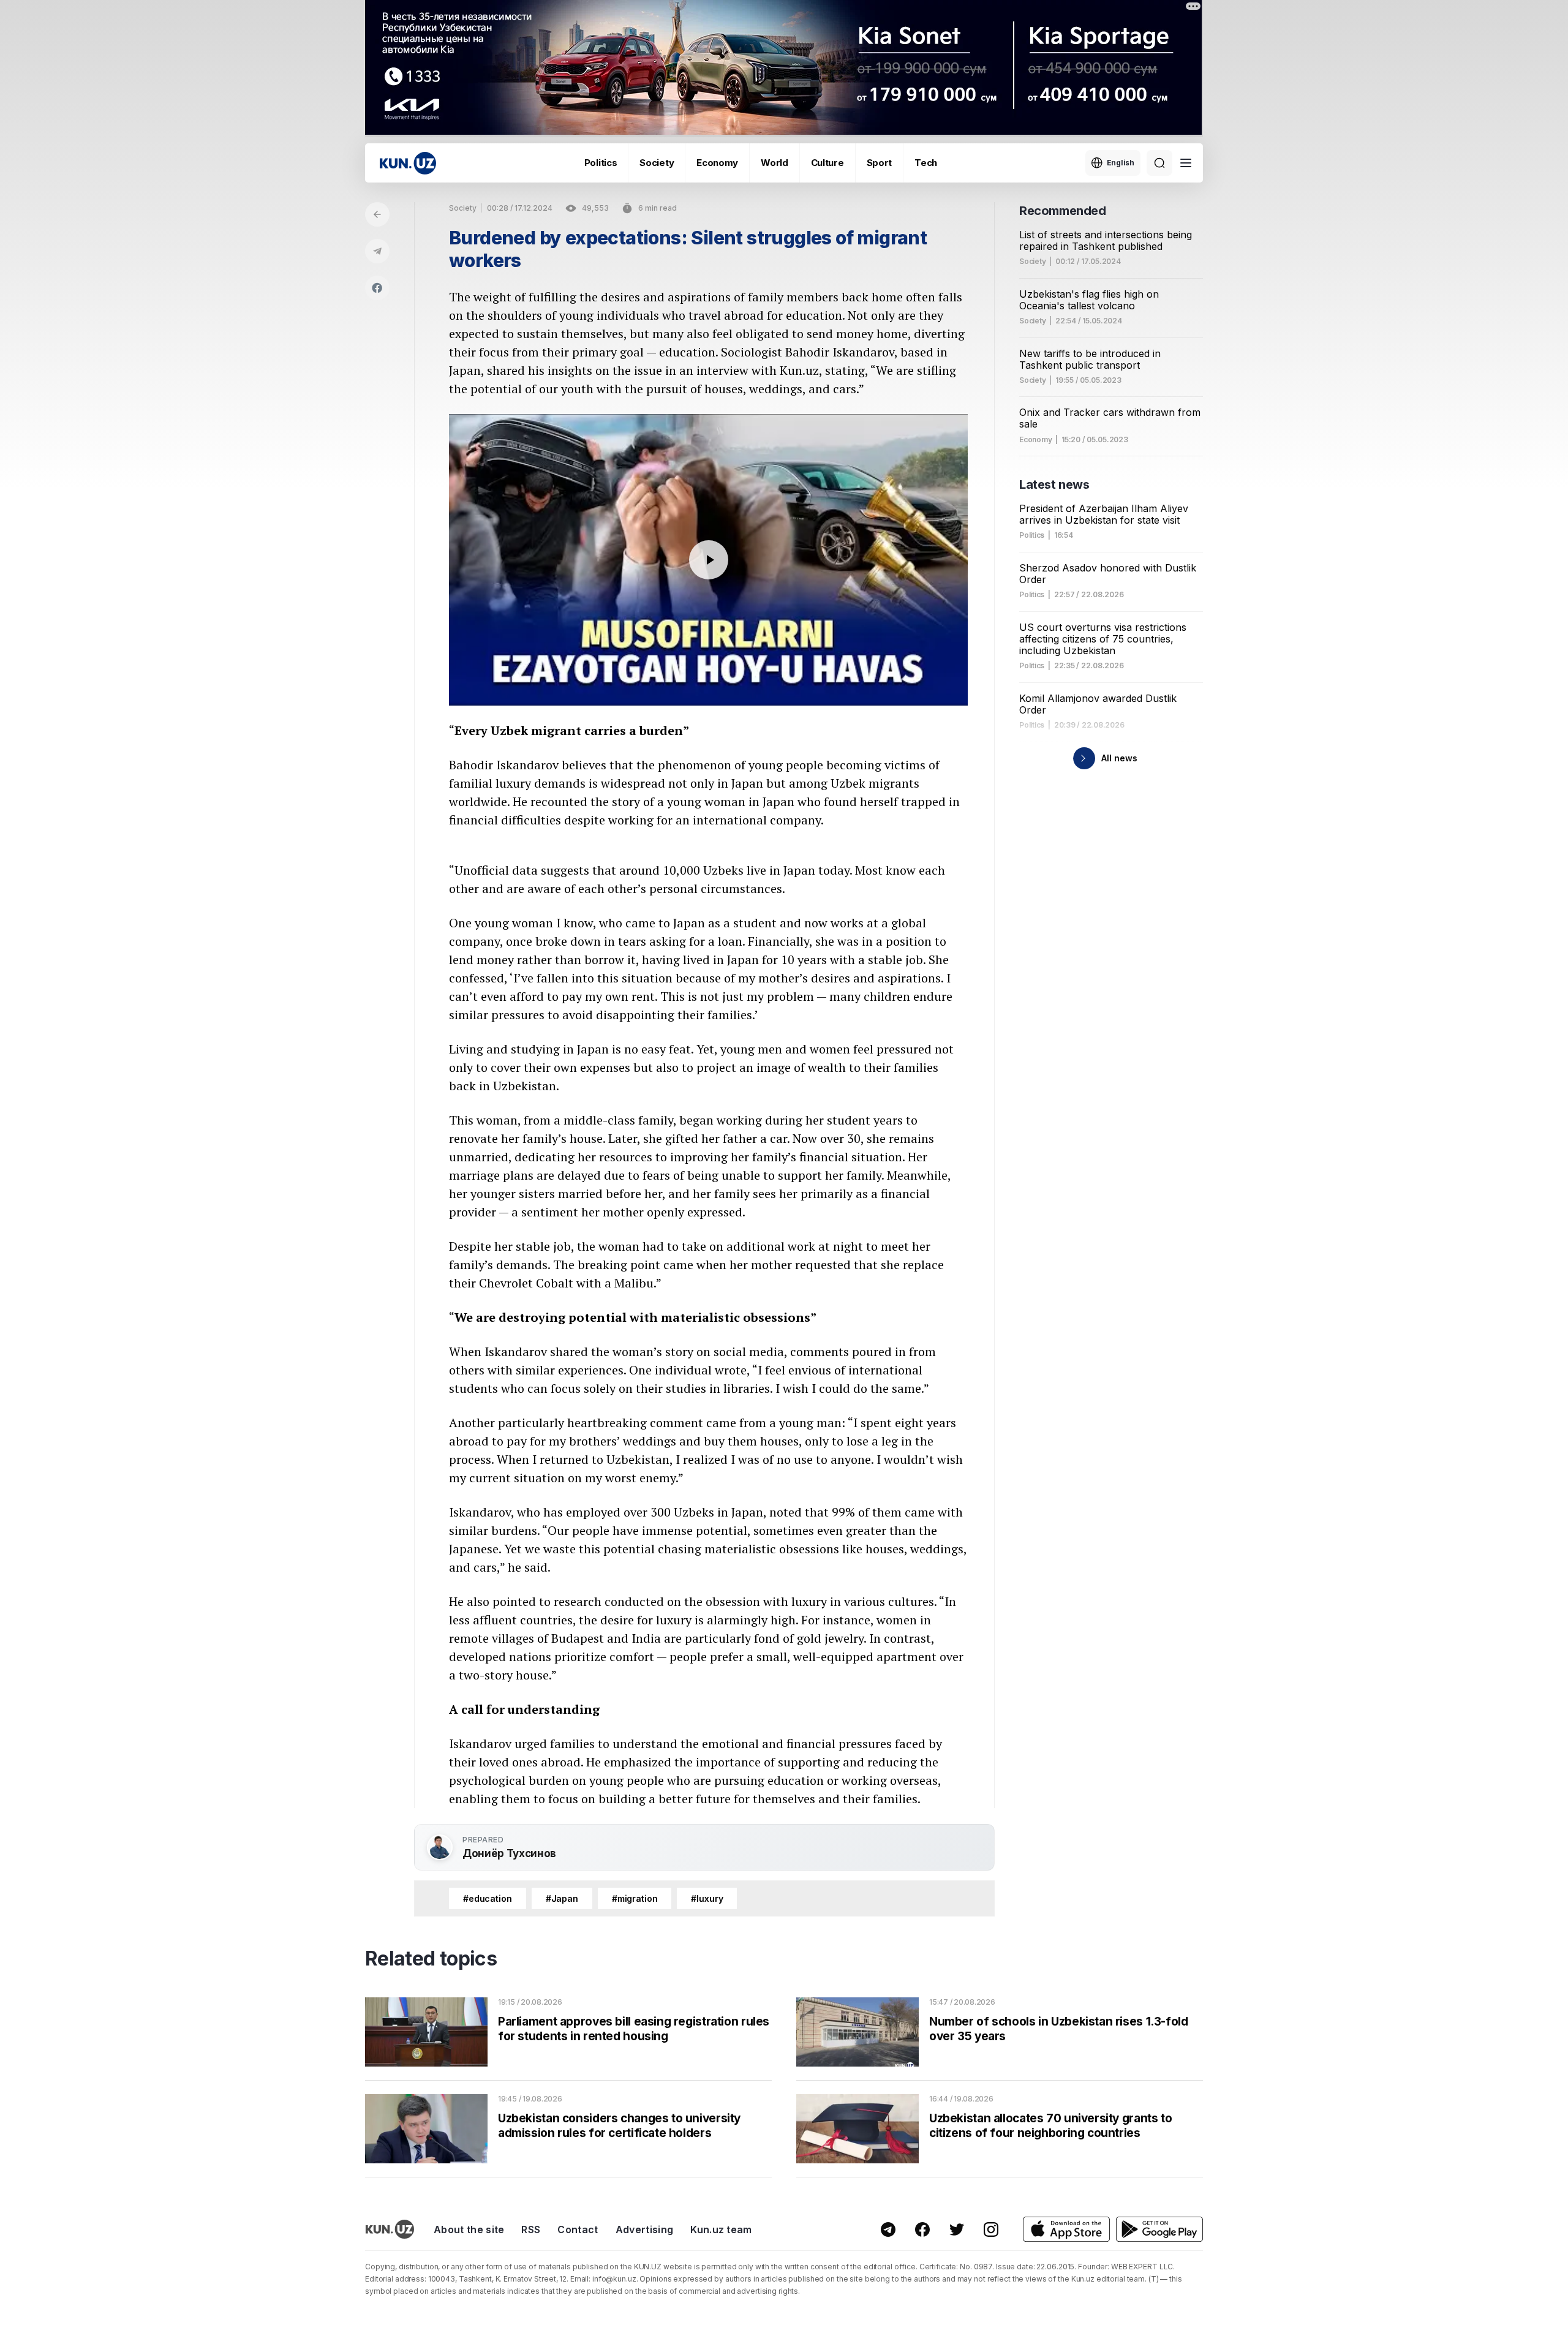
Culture (827, 163)
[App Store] (1066, 2229)
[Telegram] (377, 251)
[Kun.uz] (408, 163)
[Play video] (708, 560)
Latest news (1054, 484)
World (775, 163)
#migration (635, 1898)
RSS (531, 2229)
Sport (880, 163)
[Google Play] (1159, 2229)
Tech (926, 163)
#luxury (707, 1898)
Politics (601, 163)
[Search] (1159, 163)
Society (657, 163)
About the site (469, 2229)
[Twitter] (957, 2229)
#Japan (562, 1898)
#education (488, 1898)
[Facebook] (377, 288)
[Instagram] (991, 2229)
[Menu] (1186, 163)
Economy (717, 163)
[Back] (377, 214)
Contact (578, 2229)
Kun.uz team (721, 2229)
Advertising (645, 2229)
